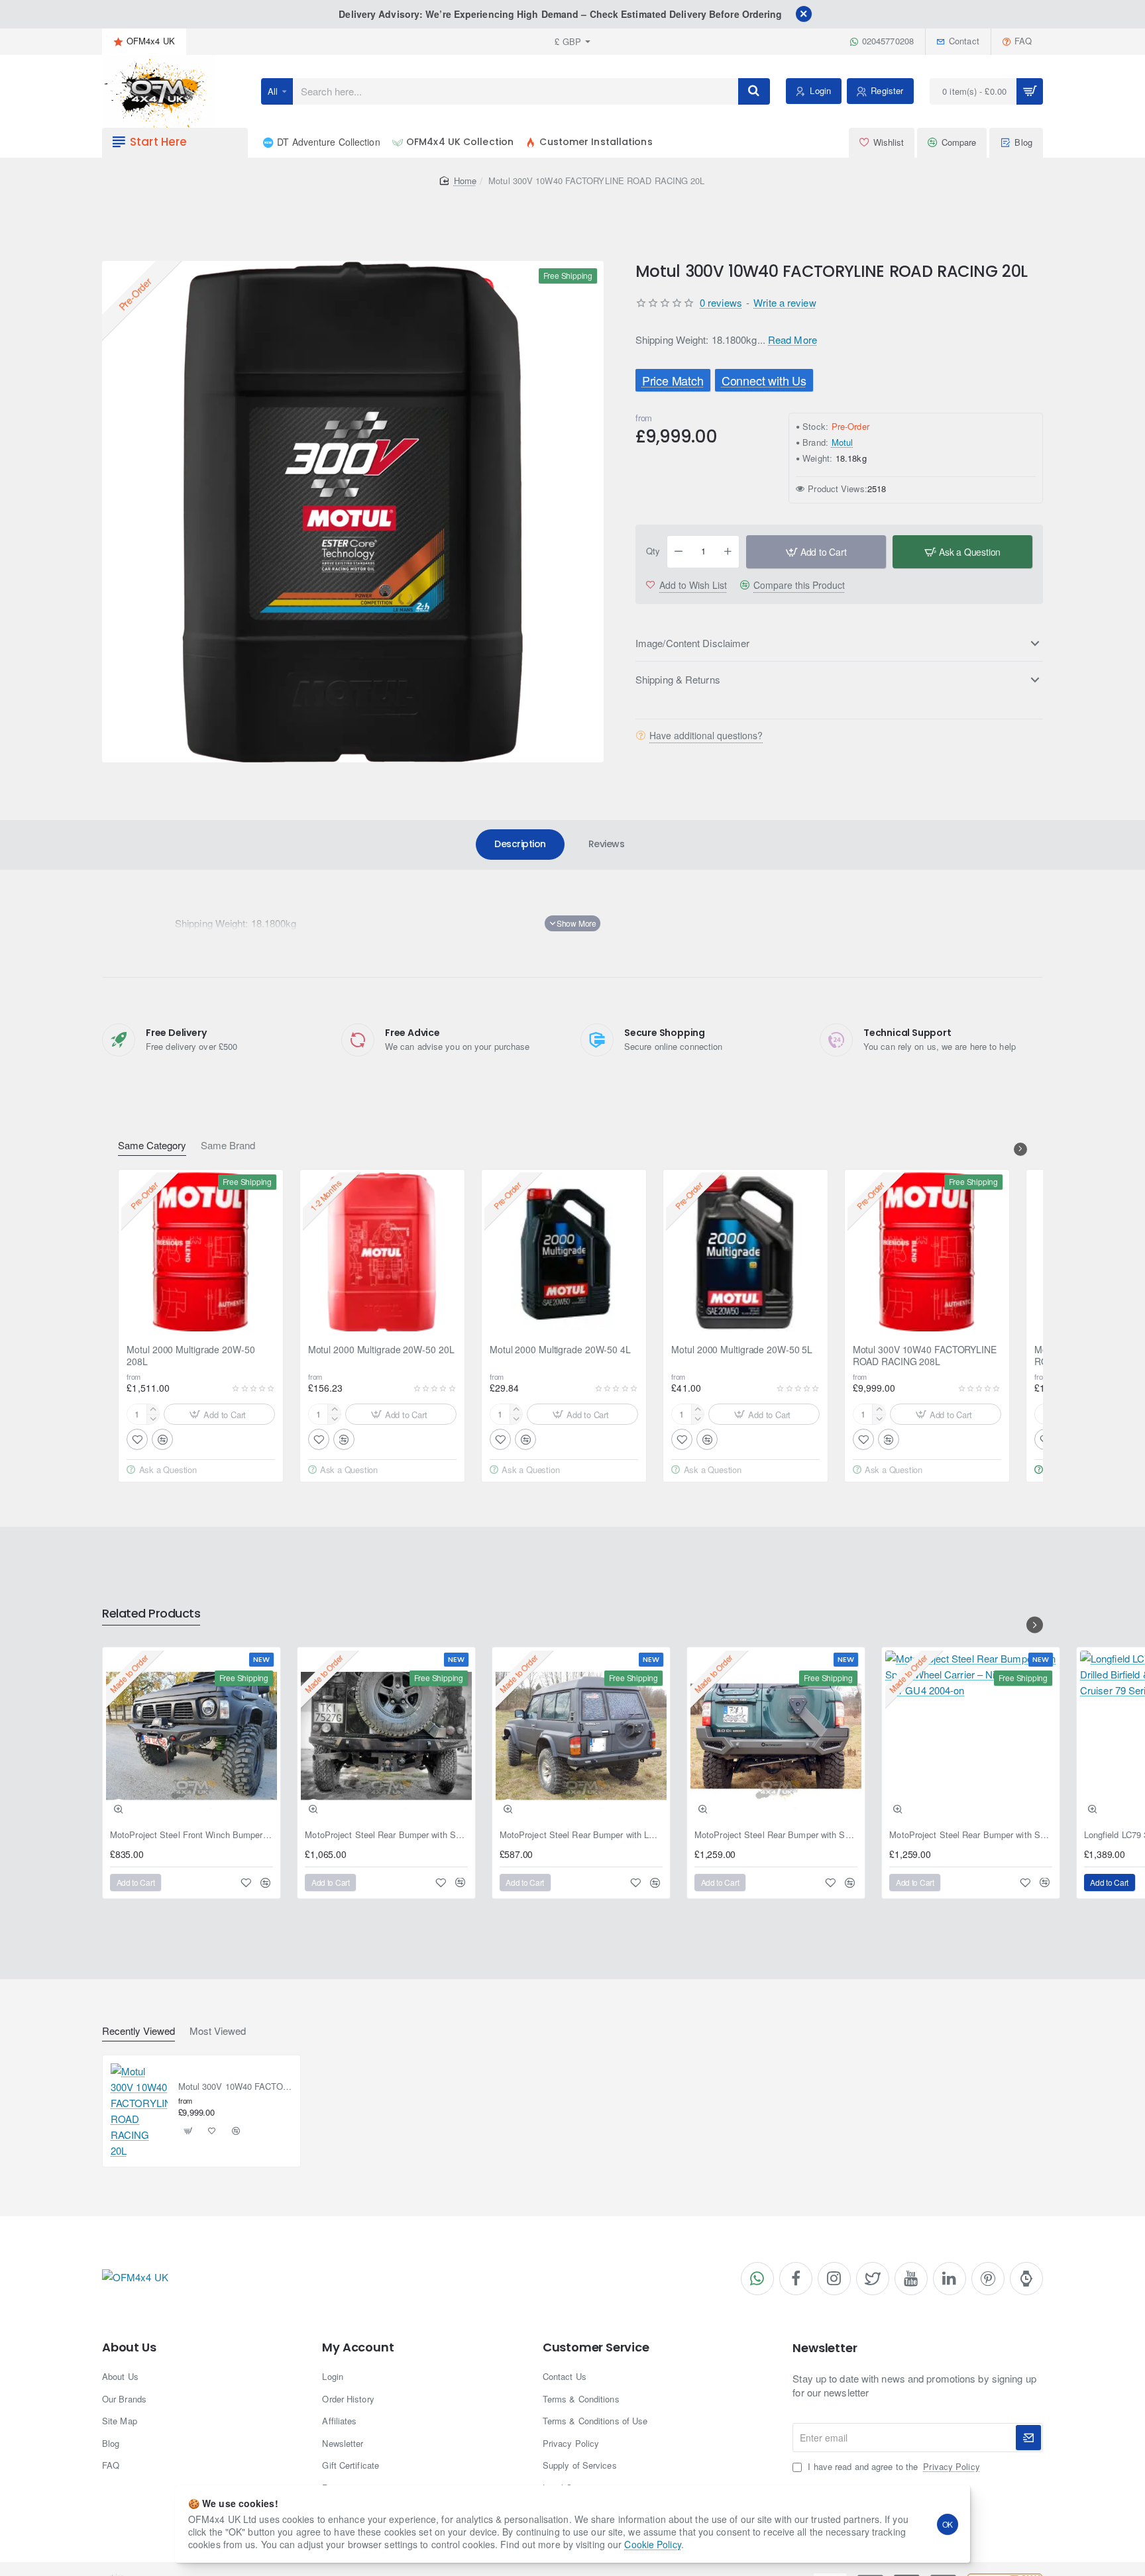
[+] (728, 552)
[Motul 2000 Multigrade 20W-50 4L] (564, 1252)
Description (520, 844)
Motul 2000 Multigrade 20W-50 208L (191, 1356)
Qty (653, 551)
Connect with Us (763, 380)
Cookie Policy (652, 2544)
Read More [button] (792, 339)
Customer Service (596, 2347)
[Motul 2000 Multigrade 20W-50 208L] (201, 1252)
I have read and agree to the (892, 2467)
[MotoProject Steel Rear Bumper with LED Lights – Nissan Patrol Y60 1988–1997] (581, 1736)
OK (948, 2524)
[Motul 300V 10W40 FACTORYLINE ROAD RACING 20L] (139, 2111)
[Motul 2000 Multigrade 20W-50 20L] (382, 1252)
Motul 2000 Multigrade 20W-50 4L (560, 1350)
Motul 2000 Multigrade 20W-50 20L (381, 1350)
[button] (816, 552)
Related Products (151, 1614)
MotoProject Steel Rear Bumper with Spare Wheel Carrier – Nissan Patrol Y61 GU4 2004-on (971, 1835)
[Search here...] (754, 91)
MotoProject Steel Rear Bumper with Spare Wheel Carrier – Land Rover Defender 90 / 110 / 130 (386, 1835)
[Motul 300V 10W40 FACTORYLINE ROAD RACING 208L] (927, 1252)
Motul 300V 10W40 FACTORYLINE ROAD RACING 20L (236, 2087)
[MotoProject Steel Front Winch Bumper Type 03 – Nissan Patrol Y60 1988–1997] (191, 1736)
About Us (129, 2347)
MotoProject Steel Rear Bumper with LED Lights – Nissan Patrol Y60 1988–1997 (581, 1835)
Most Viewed (218, 2031)
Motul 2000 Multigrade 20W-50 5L (742, 1350)
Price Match (673, 380)
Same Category (152, 1146)
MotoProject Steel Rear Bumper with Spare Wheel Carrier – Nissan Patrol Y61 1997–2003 (776, 1835)
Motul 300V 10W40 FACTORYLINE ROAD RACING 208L (925, 1356)
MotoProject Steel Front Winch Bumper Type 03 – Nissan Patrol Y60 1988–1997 (191, 1835)
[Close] (804, 14)
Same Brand (228, 1146)
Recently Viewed (138, 2031)
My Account (358, 2347)
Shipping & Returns (678, 679)
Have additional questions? (706, 735)
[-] (679, 552)
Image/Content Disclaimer (692, 643)
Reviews (607, 844)
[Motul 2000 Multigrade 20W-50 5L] (745, 1252)
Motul (843, 442)
